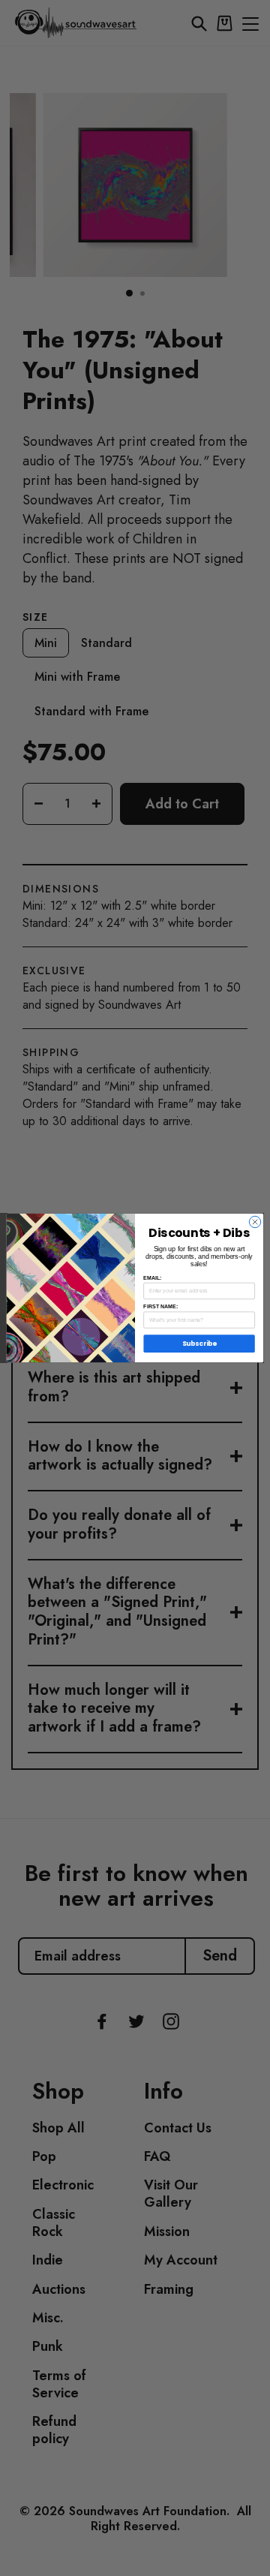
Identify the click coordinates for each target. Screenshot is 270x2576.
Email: (152, 1277)
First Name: (160, 1306)
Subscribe (199, 1344)
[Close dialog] (255, 1222)
